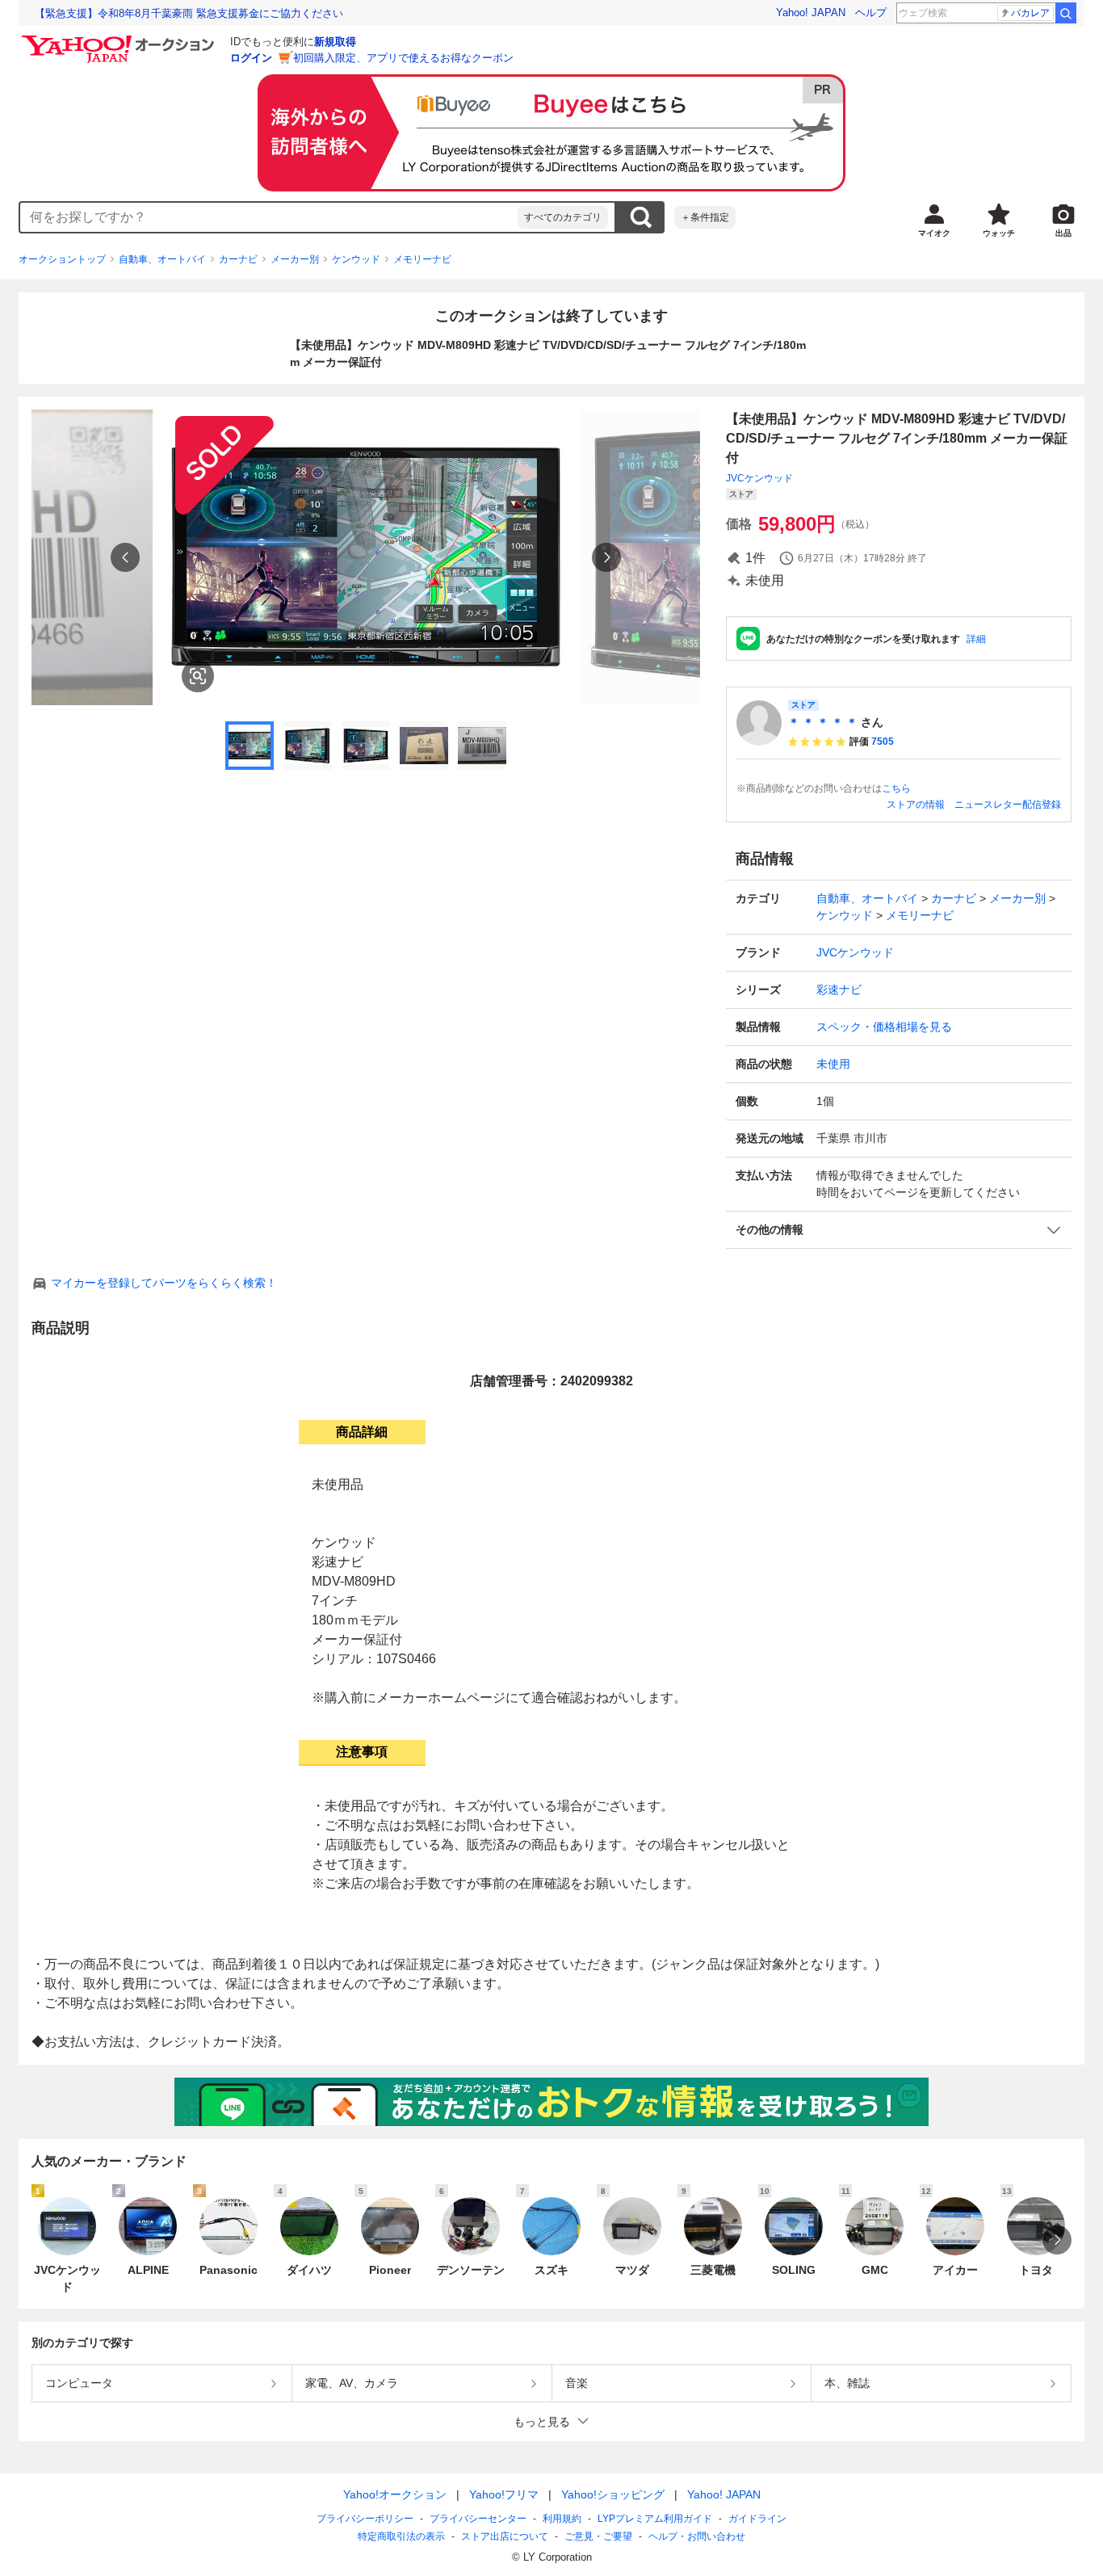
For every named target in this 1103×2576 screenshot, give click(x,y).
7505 (883, 742)
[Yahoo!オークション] (120, 40)
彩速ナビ (839, 990)
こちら (896, 788)
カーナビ (238, 259)
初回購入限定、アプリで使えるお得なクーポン (403, 58)
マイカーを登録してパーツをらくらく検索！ (164, 1283)
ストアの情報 (916, 805)
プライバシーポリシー (365, 2519)
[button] (899, 1230)
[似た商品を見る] (198, 676)
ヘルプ (871, 13)
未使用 (833, 1064)
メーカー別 (295, 259)
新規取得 (335, 42)
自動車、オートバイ (162, 259)
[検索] (1066, 13)
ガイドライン (757, 2519)
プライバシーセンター (478, 2519)
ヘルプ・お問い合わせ (697, 2536)
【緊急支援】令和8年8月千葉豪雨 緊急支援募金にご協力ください (189, 13)
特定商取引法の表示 (401, 2536)
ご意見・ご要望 (598, 2536)
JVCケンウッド (759, 478)
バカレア (1030, 13)
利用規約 (562, 2519)
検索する (640, 217)
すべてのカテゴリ (563, 217)
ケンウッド (356, 259)
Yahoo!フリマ (504, 2494)
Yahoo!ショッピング (613, 2494)
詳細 (976, 639)
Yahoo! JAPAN (811, 13)
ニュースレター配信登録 (1008, 805)
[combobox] (269, 217)
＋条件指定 (705, 217)
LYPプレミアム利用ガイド (655, 2519)
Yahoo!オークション (395, 2494)
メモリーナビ (422, 259)
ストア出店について (505, 2536)
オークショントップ (62, 259)
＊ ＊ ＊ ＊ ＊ (823, 722)
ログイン (251, 58)
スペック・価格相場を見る (884, 1027)
